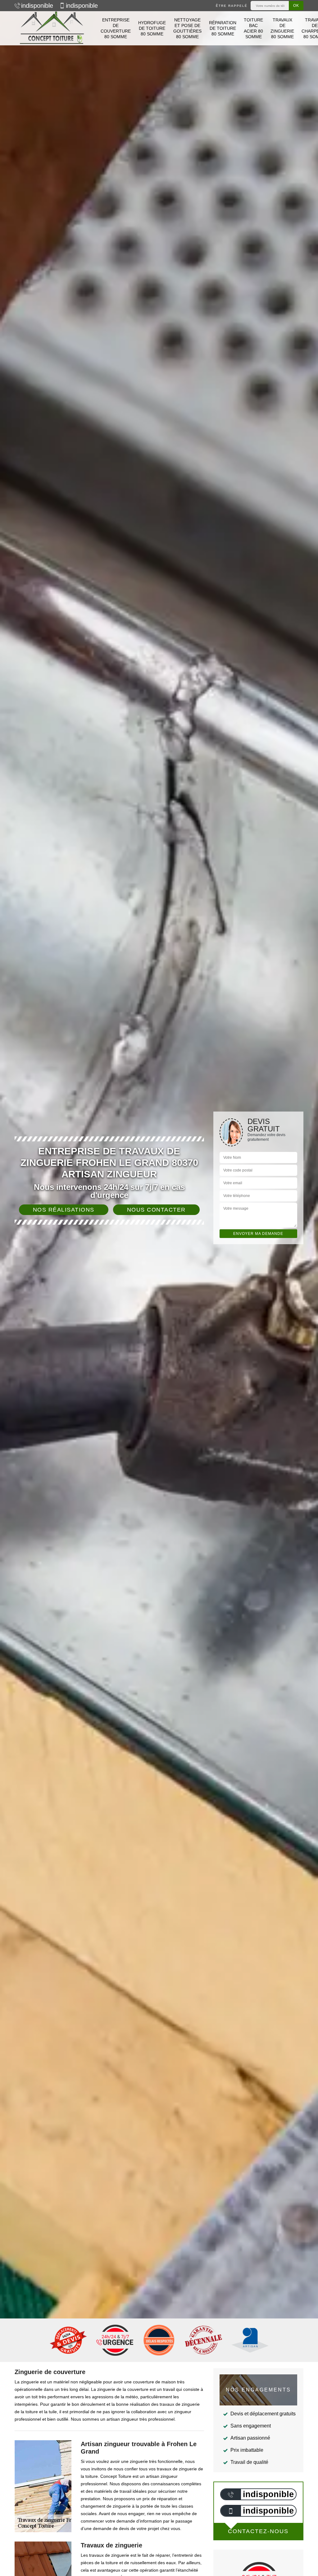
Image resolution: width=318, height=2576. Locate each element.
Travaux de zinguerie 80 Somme (282, 28)
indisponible (37, 6)
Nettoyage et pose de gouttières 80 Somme (187, 28)
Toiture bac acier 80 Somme (253, 28)
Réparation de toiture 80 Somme (223, 28)
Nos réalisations (64, 1210)
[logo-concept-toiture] (52, 28)
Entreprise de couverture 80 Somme (116, 28)
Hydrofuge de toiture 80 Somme (152, 28)
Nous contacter (156, 1210)
